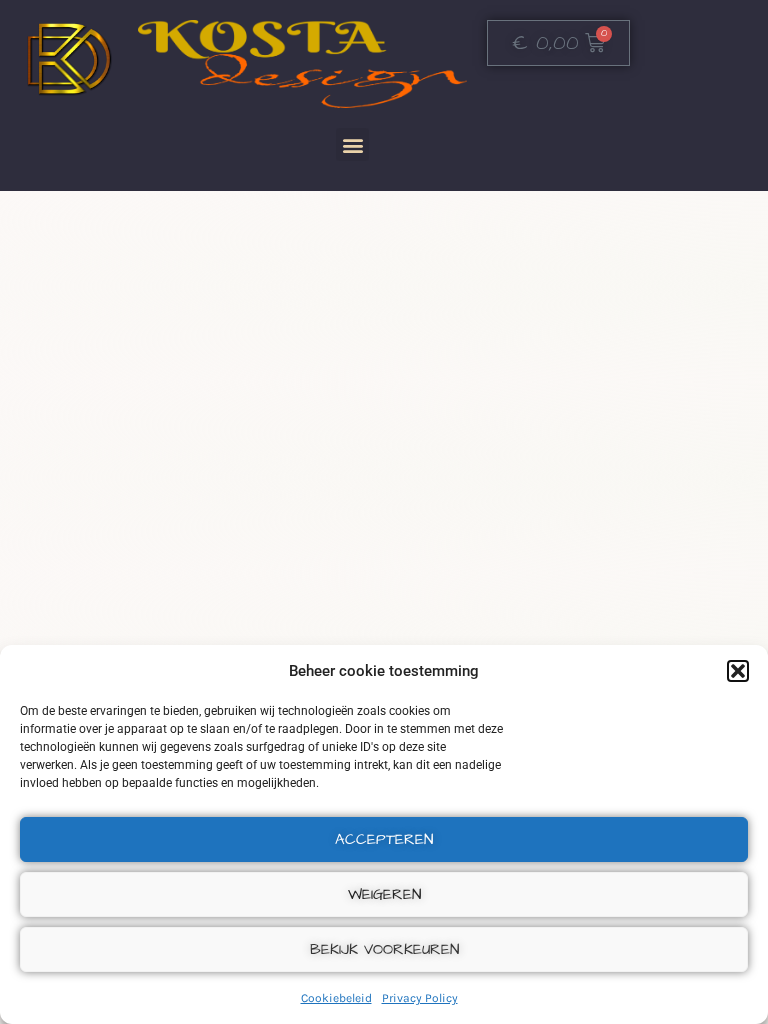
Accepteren (384, 839)
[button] (738, 671)
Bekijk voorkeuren (384, 949)
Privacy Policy (420, 998)
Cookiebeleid (336, 998)
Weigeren (384, 894)
